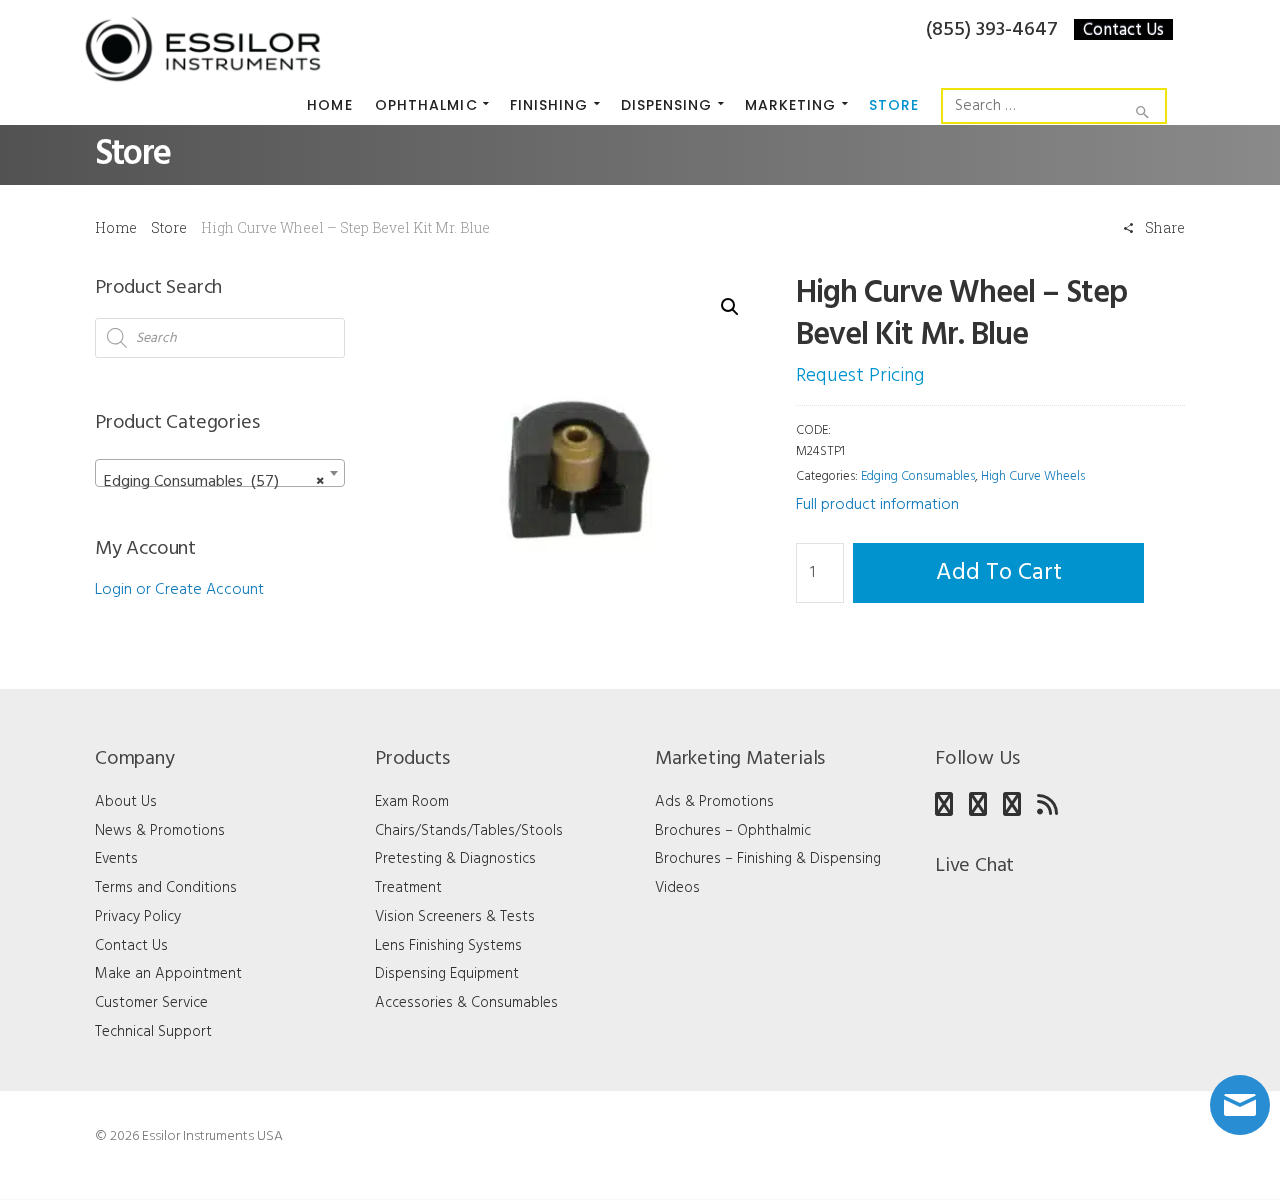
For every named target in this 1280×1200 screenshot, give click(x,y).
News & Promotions (160, 831)
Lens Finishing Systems (448, 946)
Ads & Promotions (714, 802)
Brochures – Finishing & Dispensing (768, 859)
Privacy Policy (138, 917)
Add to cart (999, 573)
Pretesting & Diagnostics (455, 859)
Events (116, 859)
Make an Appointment (168, 974)
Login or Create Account (179, 590)
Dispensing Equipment (447, 974)
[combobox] (220, 473)
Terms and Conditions (166, 888)
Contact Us (1123, 29)
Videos (677, 888)
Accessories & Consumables (466, 1003)
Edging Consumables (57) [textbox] (214, 482)
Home (116, 227)
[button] (730, 307)
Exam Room (412, 802)
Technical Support (153, 1032)
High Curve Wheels (1033, 476)
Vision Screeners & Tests (455, 917)
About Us (126, 802)
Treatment (408, 888)
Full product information (877, 505)
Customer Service (151, 1003)
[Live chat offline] (1240, 1105)
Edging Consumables (918, 476)
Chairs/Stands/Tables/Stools (469, 831)
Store (169, 227)
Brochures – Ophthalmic (733, 831)
